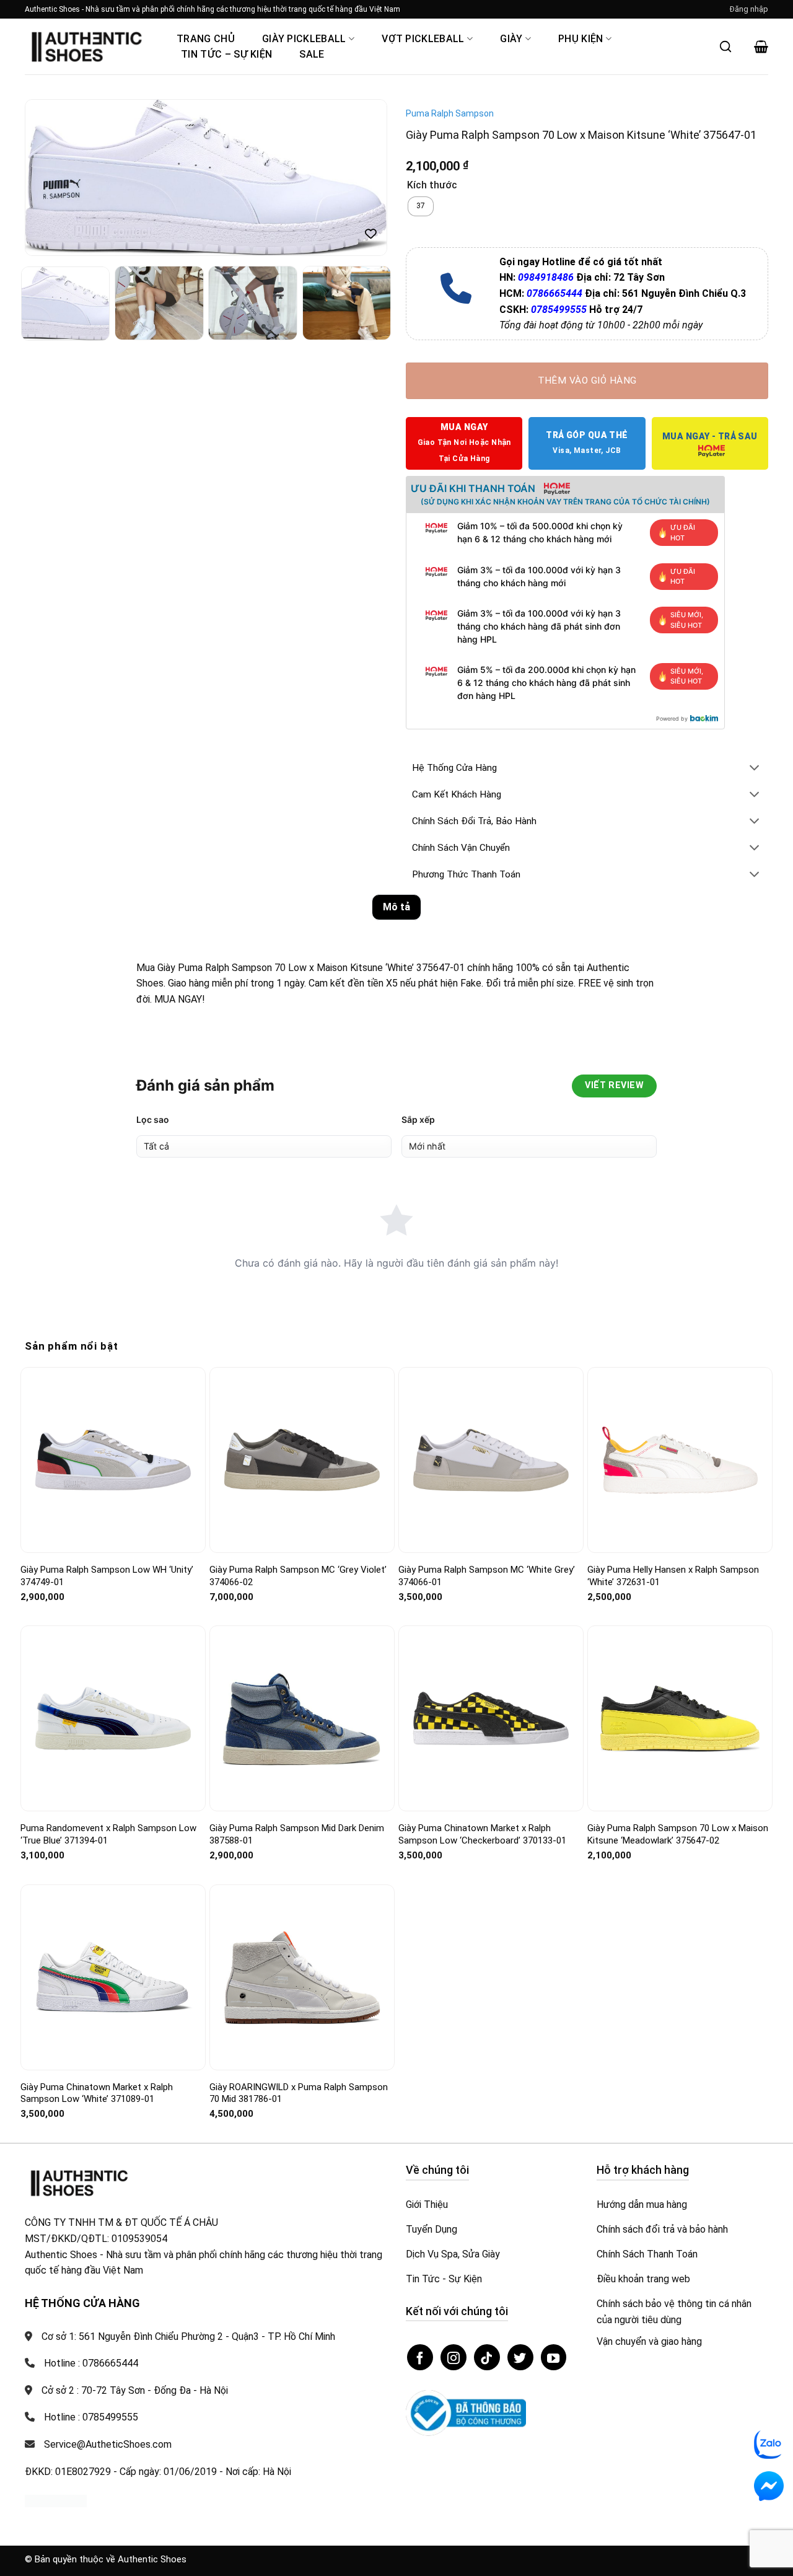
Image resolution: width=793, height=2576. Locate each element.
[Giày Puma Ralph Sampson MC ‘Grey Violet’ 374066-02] (302, 1460)
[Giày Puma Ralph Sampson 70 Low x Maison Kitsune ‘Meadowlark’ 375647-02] (680, 1718)
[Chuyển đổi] (755, 769)
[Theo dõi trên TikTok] (487, 2357)
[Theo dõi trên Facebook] (420, 2357)
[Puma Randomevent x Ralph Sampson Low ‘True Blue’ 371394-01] (113, 1719)
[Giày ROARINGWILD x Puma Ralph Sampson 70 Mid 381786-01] (302, 1977)
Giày (511, 39)
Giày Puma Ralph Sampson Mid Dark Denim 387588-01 (297, 1834)
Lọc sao (153, 1119)
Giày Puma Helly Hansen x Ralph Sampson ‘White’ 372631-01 (673, 1576)
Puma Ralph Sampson (450, 113)
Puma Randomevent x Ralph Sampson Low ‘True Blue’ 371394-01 (108, 1834)
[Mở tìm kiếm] (725, 46)
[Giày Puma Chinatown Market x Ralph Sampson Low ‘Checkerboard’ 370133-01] (491, 1718)
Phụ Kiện (581, 39)
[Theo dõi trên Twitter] (520, 2357)
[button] (749, 9)
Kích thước (432, 186)
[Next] (364, 178)
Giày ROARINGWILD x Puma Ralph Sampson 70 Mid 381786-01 (299, 2093)
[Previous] (48, 178)
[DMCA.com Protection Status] (56, 2500)
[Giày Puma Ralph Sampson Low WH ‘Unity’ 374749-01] (113, 1460)
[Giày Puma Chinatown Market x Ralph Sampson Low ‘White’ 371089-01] (113, 1977)
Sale (312, 54)
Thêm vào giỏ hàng (587, 380)
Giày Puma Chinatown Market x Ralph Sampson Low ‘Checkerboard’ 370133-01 (482, 1834)
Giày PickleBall (304, 39)
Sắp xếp (418, 1119)
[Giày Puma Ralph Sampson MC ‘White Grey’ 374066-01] (491, 1460)
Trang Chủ (206, 39)
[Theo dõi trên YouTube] (554, 2357)
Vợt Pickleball (423, 39)
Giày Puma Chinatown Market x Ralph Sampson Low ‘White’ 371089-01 (97, 2093)
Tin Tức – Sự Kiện (226, 54)
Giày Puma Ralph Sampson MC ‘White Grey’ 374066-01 (487, 1576)
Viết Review (614, 1085)
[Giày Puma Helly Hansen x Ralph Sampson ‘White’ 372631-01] (680, 1460)
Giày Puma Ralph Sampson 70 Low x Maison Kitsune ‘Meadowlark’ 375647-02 (678, 1834)
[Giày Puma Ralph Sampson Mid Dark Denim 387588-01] (302, 1719)
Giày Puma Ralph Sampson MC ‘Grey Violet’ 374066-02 (298, 1576)
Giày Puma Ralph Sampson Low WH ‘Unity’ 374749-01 (107, 1576)
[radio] (421, 206)
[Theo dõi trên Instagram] (453, 2357)
